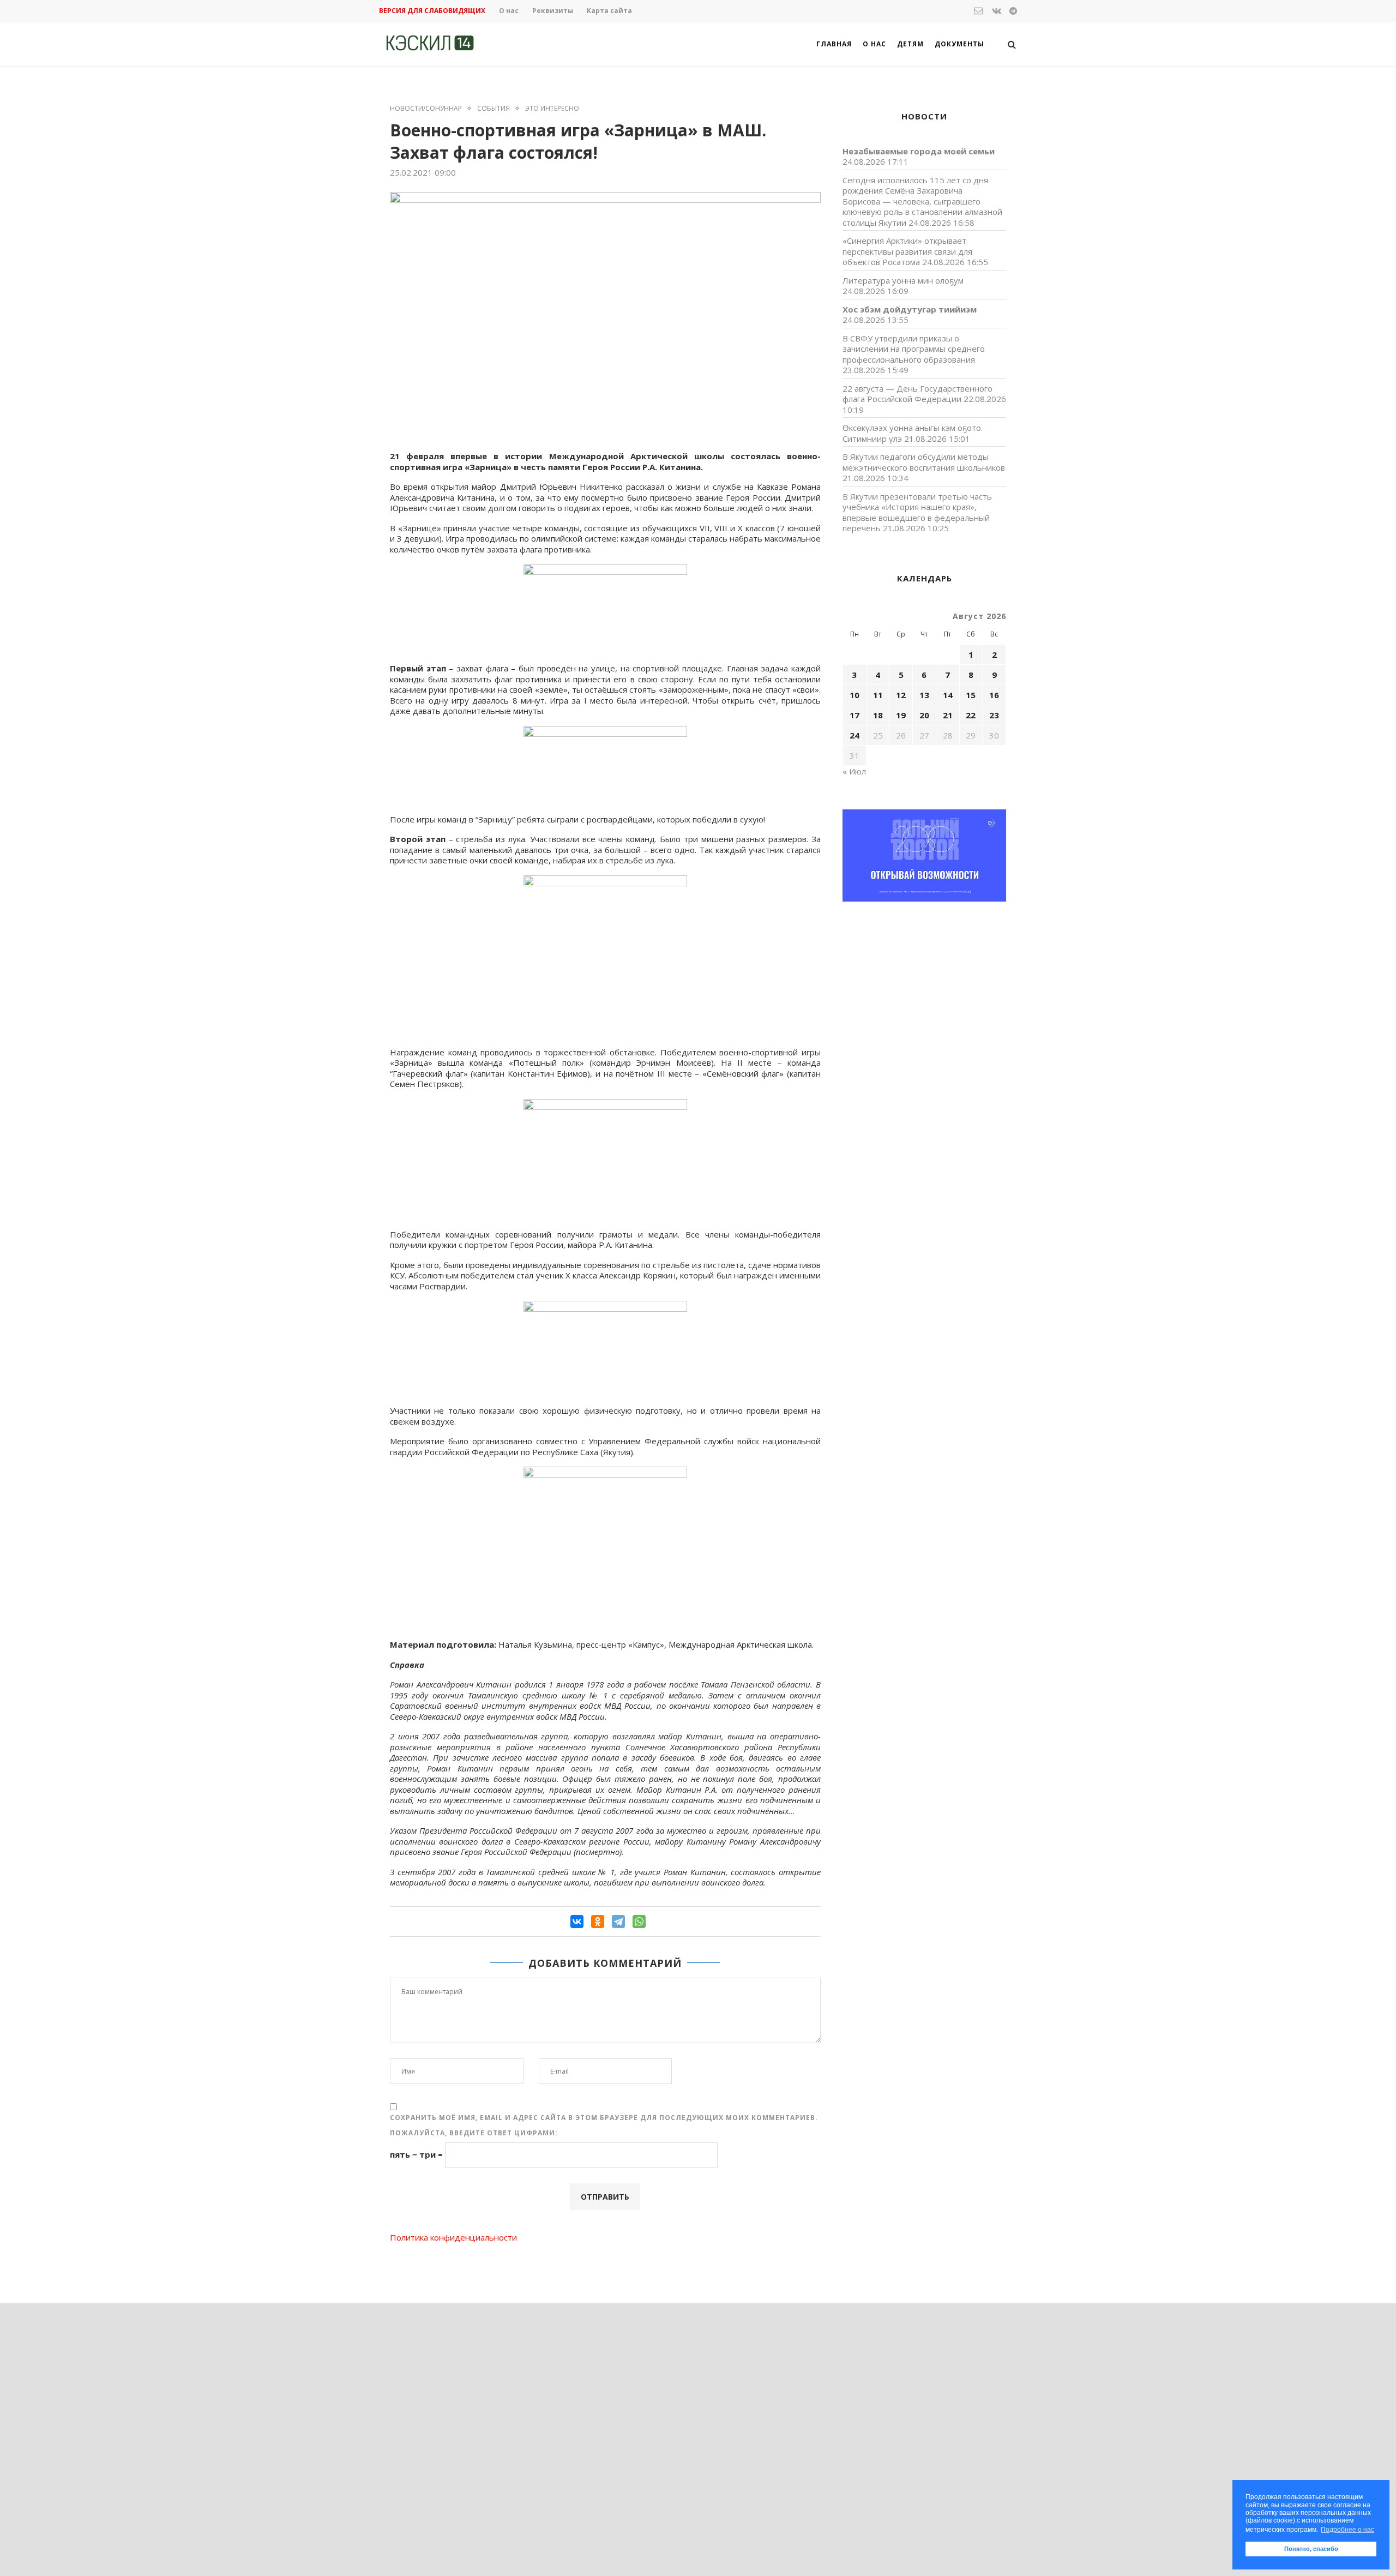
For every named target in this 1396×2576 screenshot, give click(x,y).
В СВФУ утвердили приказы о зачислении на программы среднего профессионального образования (914, 349)
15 (971, 695)
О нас (509, 11)
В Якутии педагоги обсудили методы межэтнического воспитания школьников (924, 462)
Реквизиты (553, 11)
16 (994, 695)
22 (971, 715)
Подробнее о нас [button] (1347, 2530)
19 (901, 715)
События (494, 109)
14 (948, 695)
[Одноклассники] (598, 1922)
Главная (834, 44)
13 (924, 695)
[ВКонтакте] (577, 1922)
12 (901, 695)
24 (855, 735)
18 (878, 715)
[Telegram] (618, 1922)
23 (994, 715)
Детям (910, 44)
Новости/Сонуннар (426, 109)
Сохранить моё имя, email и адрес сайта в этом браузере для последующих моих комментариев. (604, 2118)
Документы (959, 44)
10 (855, 695)
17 (855, 715)
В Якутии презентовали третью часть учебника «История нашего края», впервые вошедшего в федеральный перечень (917, 512)
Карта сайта (609, 11)
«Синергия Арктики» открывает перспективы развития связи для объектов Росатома (907, 251)
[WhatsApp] (639, 1922)
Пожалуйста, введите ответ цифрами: (474, 2133)
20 (924, 715)
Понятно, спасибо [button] (1311, 2549)
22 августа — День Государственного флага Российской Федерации (917, 394)
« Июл (854, 771)
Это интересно (552, 109)
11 (878, 695)
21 (948, 715)
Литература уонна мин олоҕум (903, 280)
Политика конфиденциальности (453, 2237)
